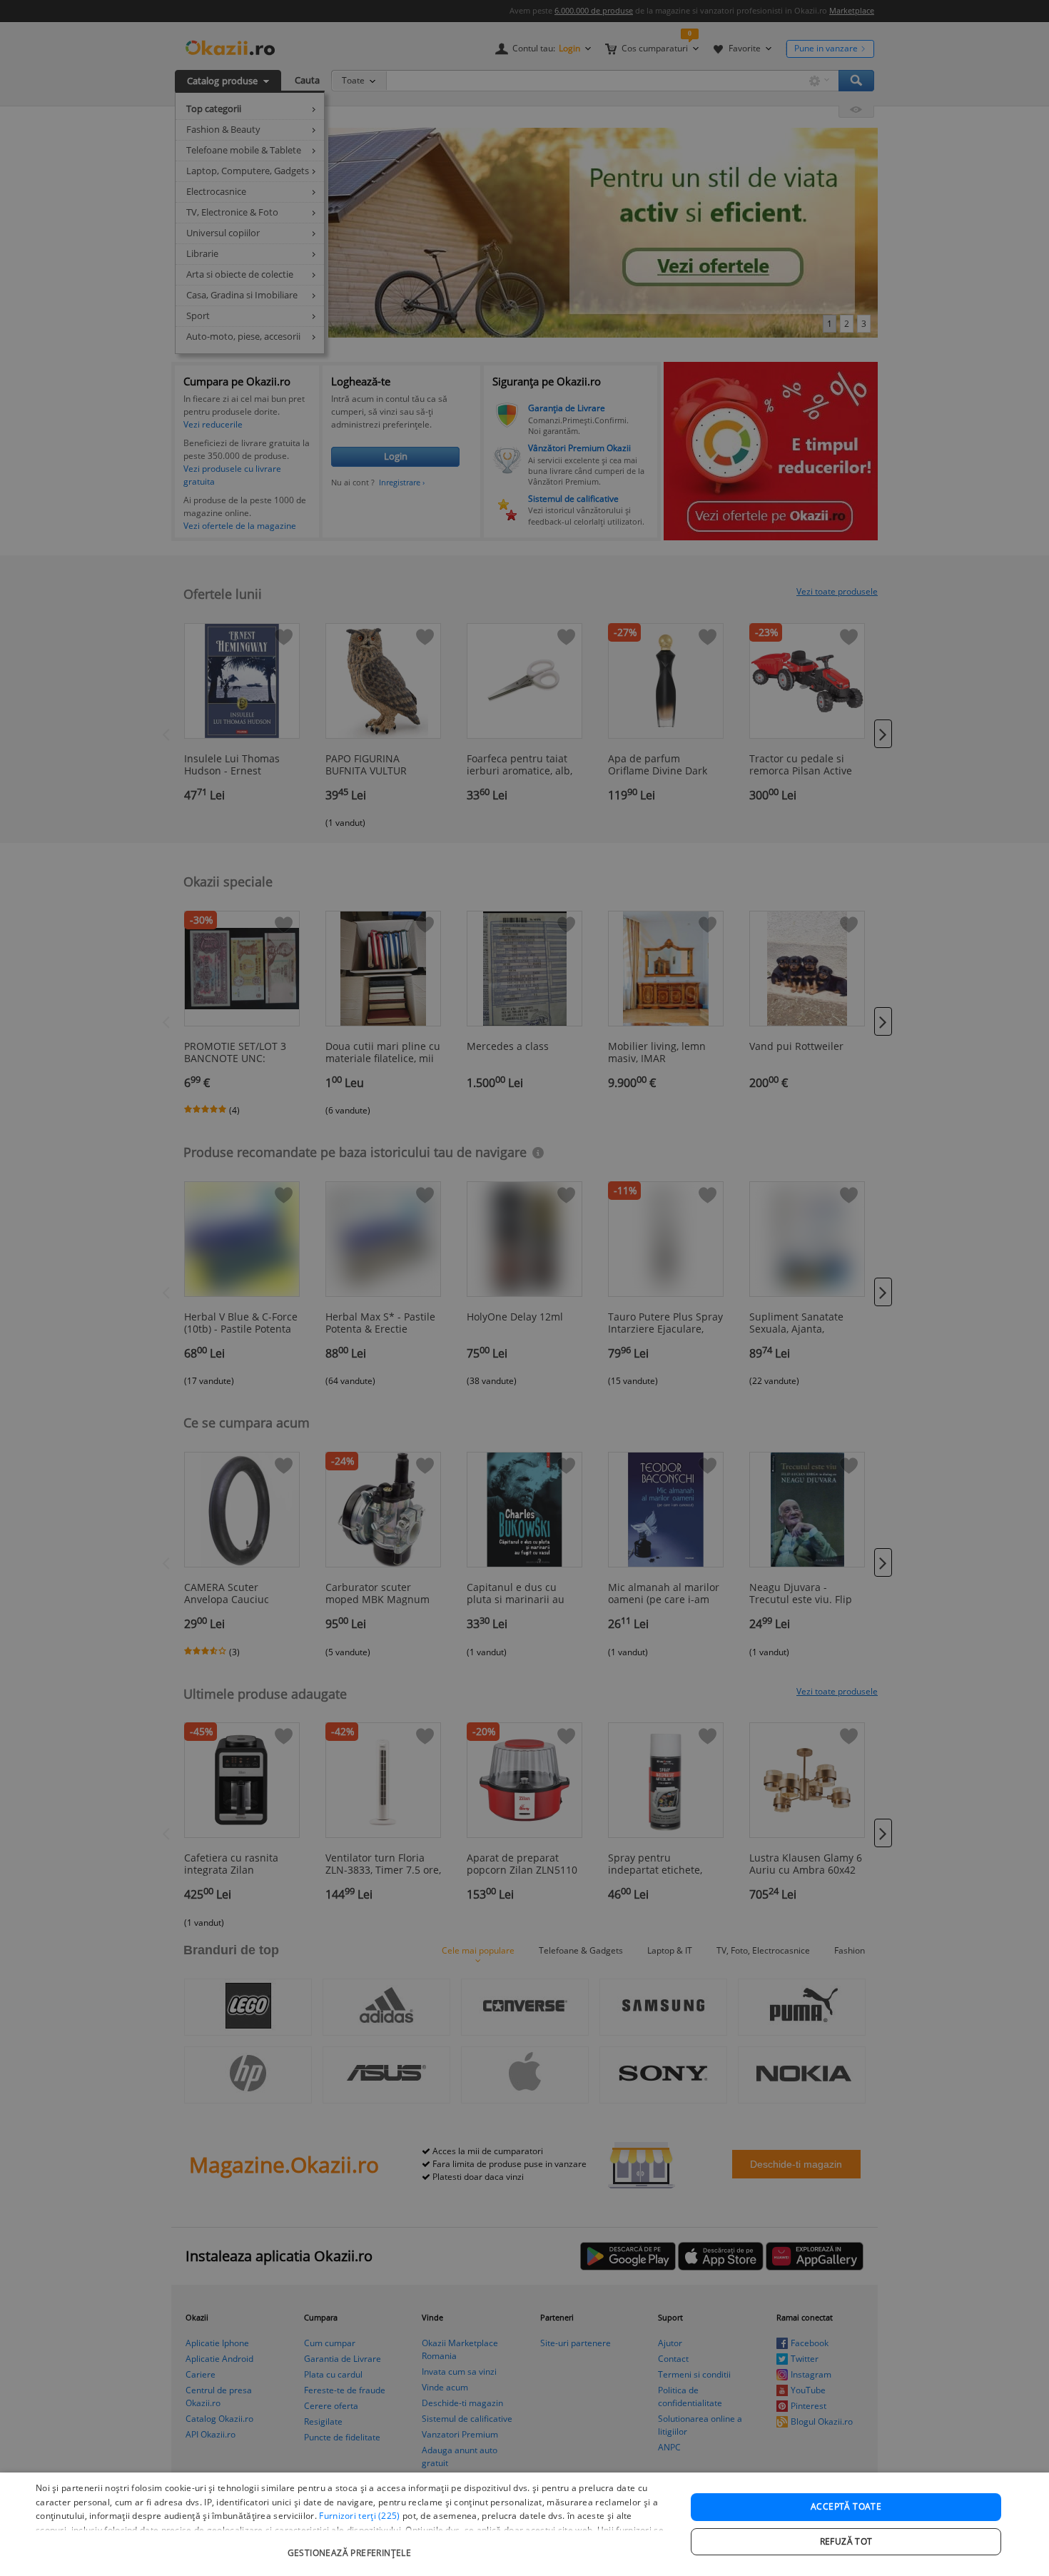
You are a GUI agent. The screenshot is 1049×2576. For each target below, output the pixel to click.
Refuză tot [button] (846, 2541)
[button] (351, 2546)
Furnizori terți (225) (359, 2516)
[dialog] (524, 2524)
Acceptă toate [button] (846, 2506)
